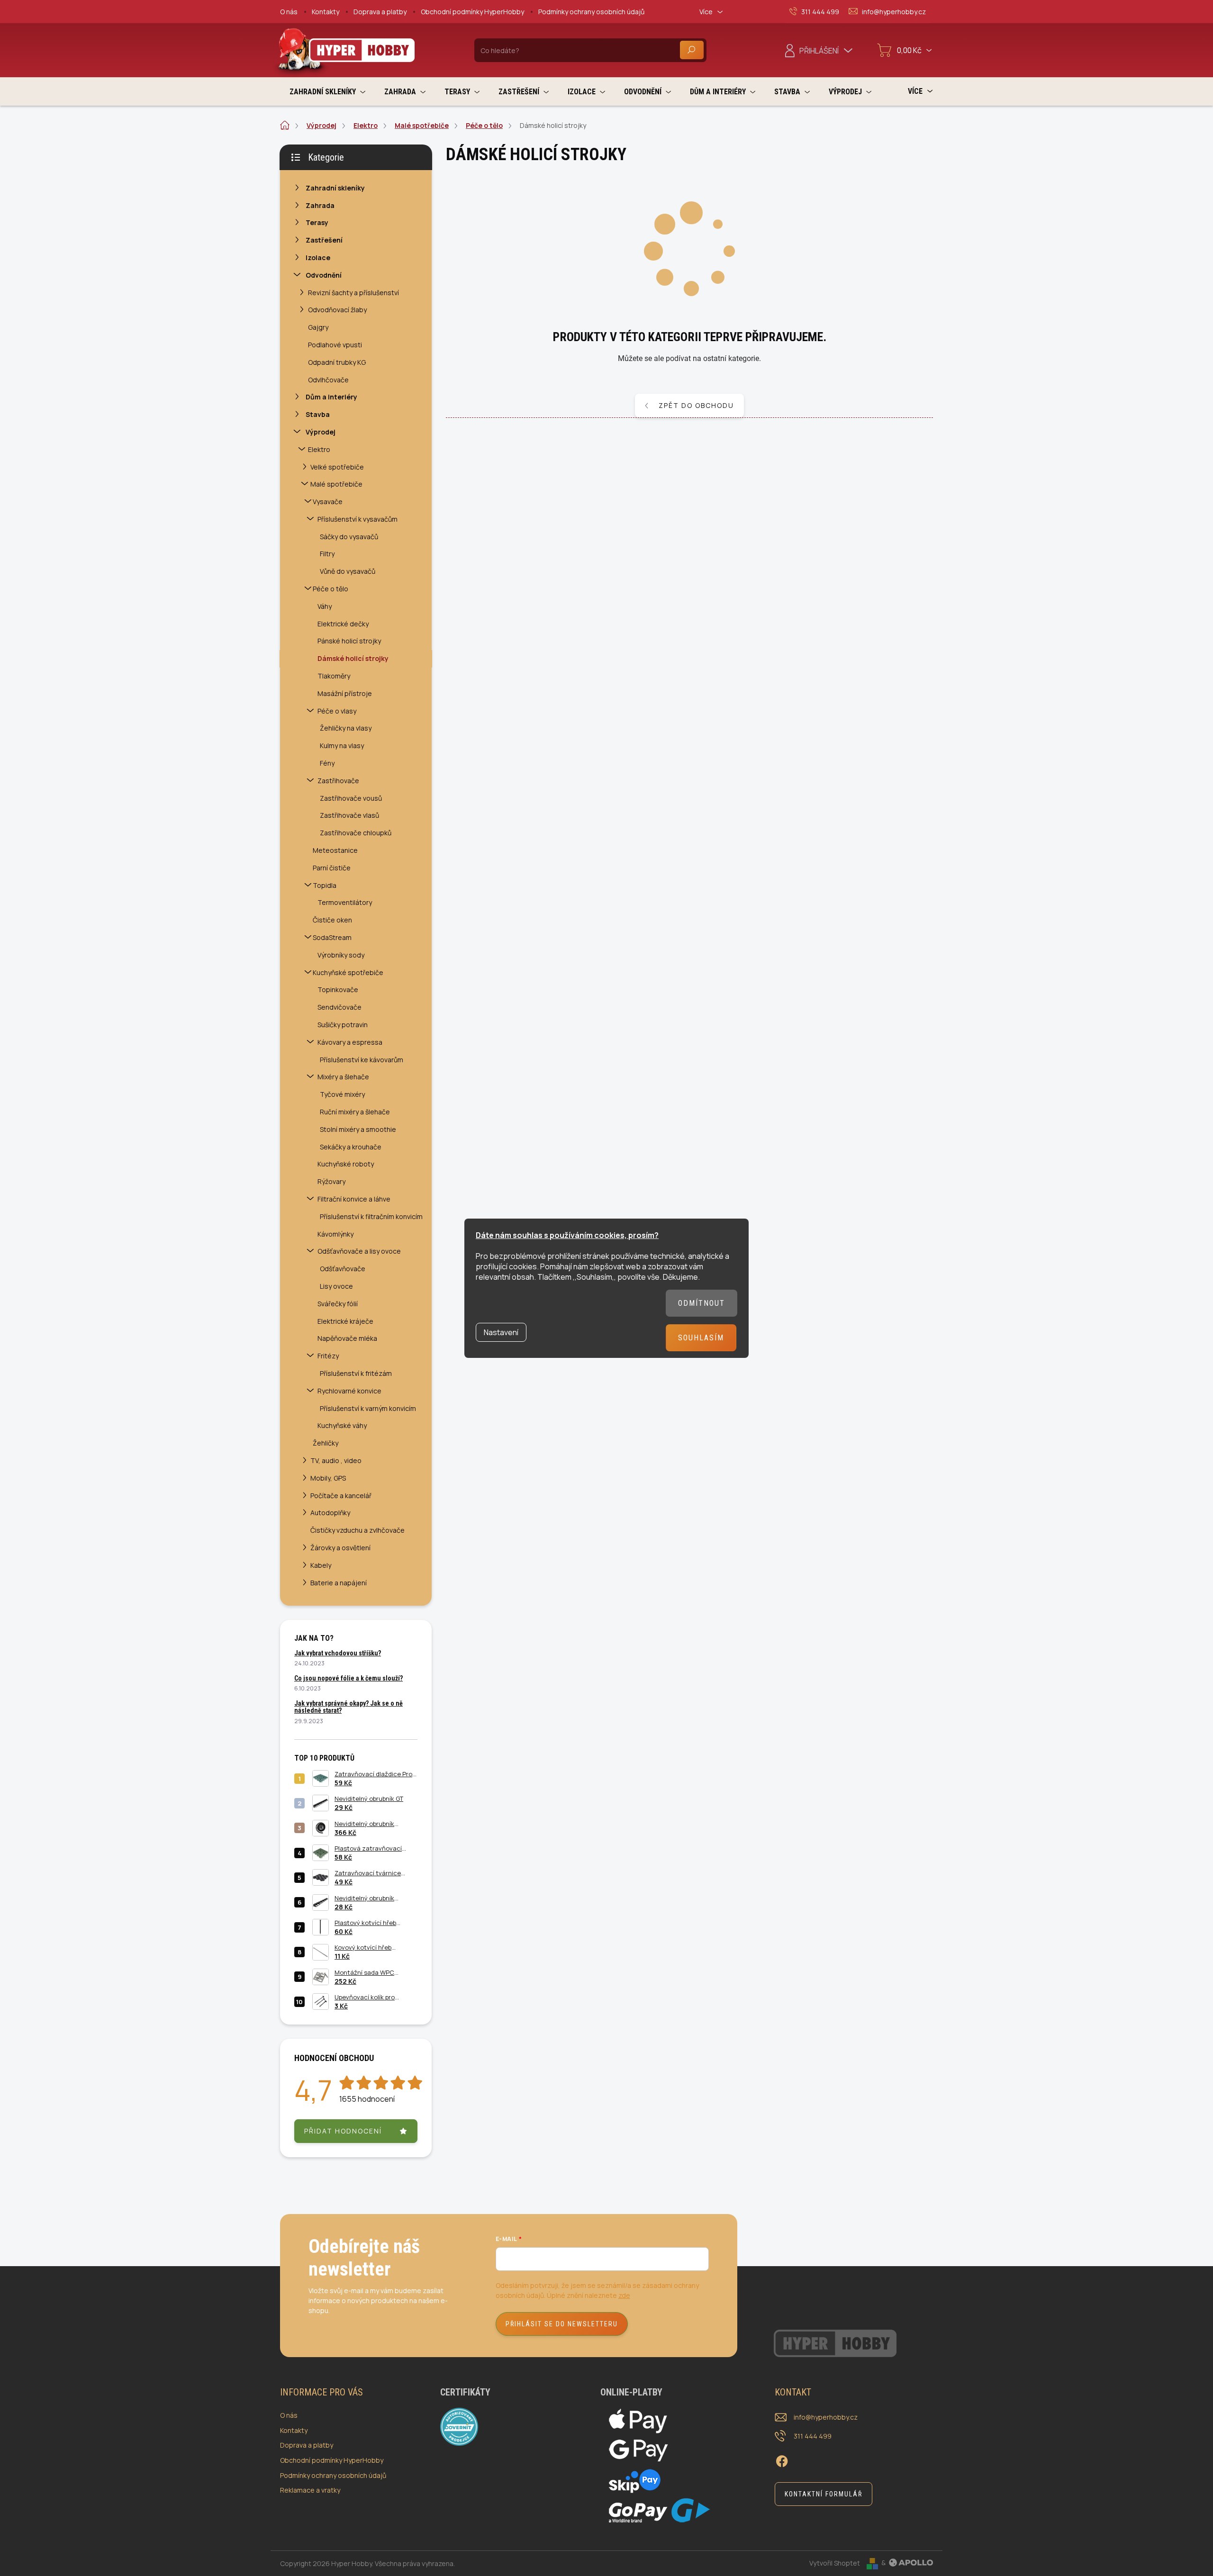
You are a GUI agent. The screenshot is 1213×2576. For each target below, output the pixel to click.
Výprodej (321, 432)
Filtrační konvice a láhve (354, 1199)
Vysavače (328, 502)
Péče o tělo (330, 589)
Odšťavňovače (343, 1269)
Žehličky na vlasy (346, 728)
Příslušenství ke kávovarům (362, 1060)
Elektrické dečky (343, 624)
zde (624, 2295)
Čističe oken (332, 920)
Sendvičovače (339, 1007)
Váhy (325, 606)
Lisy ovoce (336, 1286)
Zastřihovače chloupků (356, 833)
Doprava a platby (380, 12)
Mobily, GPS (328, 1478)
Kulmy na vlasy (342, 746)
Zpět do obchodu (696, 405)
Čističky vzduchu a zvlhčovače (358, 1530)
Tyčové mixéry (342, 1094)
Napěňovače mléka (347, 1338)
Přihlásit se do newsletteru (562, 2324)
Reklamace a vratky (310, 2490)
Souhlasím (701, 1338)
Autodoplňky (330, 1513)
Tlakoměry (334, 676)
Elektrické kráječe (345, 1321)
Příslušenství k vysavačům (358, 519)
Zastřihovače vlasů (349, 815)
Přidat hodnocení (343, 2131)
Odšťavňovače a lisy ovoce (359, 1251)
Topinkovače (338, 990)
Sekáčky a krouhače (351, 1147)
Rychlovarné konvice (349, 1391)
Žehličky (326, 1443)
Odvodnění (324, 275)
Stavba (318, 414)
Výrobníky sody (341, 955)
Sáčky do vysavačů (349, 537)
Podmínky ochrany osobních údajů (591, 12)
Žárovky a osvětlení (340, 1548)
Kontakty (326, 12)
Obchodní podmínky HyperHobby (472, 12)
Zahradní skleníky (335, 188)
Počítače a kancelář (341, 1496)
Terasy (317, 222)
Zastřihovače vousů (351, 798)
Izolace (318, 258)
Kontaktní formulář (824, 2494)
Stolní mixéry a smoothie (358, 1129)
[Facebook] (782, 2459)
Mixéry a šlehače (343, 1077)
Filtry (327, 554)
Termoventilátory (345, 902)
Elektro (319, 449)
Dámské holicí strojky (353, 658)
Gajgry (318, 327)
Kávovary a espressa (350, 1042)
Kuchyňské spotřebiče (348, 972)
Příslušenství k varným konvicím (368, 1408)
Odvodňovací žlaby (337, 310)
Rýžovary (331, 1181)
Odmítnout (702, 1303)
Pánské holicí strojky (349, 641)
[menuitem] (327, 92)
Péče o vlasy (337, 711)
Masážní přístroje (345, 693)
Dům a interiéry (331, 397)
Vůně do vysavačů (348, 571)
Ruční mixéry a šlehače (355, 1112)
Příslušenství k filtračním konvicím (371, 1216)
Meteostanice (335, 850)
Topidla (325, 885)
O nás (289, 12)
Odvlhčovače (328, 380)
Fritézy (328, 1356)
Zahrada (320, 205)
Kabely (321, 1565)
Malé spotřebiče (336, 484)
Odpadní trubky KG (337, 362)
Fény (327, 763)
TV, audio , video (336, 1460)
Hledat (692, 50)
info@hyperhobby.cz (826, 2417)
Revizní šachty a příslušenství (353, 293)
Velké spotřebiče (337, 467)
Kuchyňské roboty (346, 1164)
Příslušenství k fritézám (356, 1373)
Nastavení (501, 1332)
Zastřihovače (338, 781)
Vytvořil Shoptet (835, 2562)
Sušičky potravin (343, 1025)
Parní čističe (332, 868)
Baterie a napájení (339, 1583)
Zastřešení (324, 240)
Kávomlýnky (335, 1234)
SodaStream (332, 937)
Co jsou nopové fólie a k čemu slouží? (349, 1678)
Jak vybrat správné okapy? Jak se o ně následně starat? (349, 1707)
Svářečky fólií (338, 1304)
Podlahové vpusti (335, 345)
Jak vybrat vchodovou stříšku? (338, 1653)
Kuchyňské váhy (342, 1425)
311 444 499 (813, 2436)
